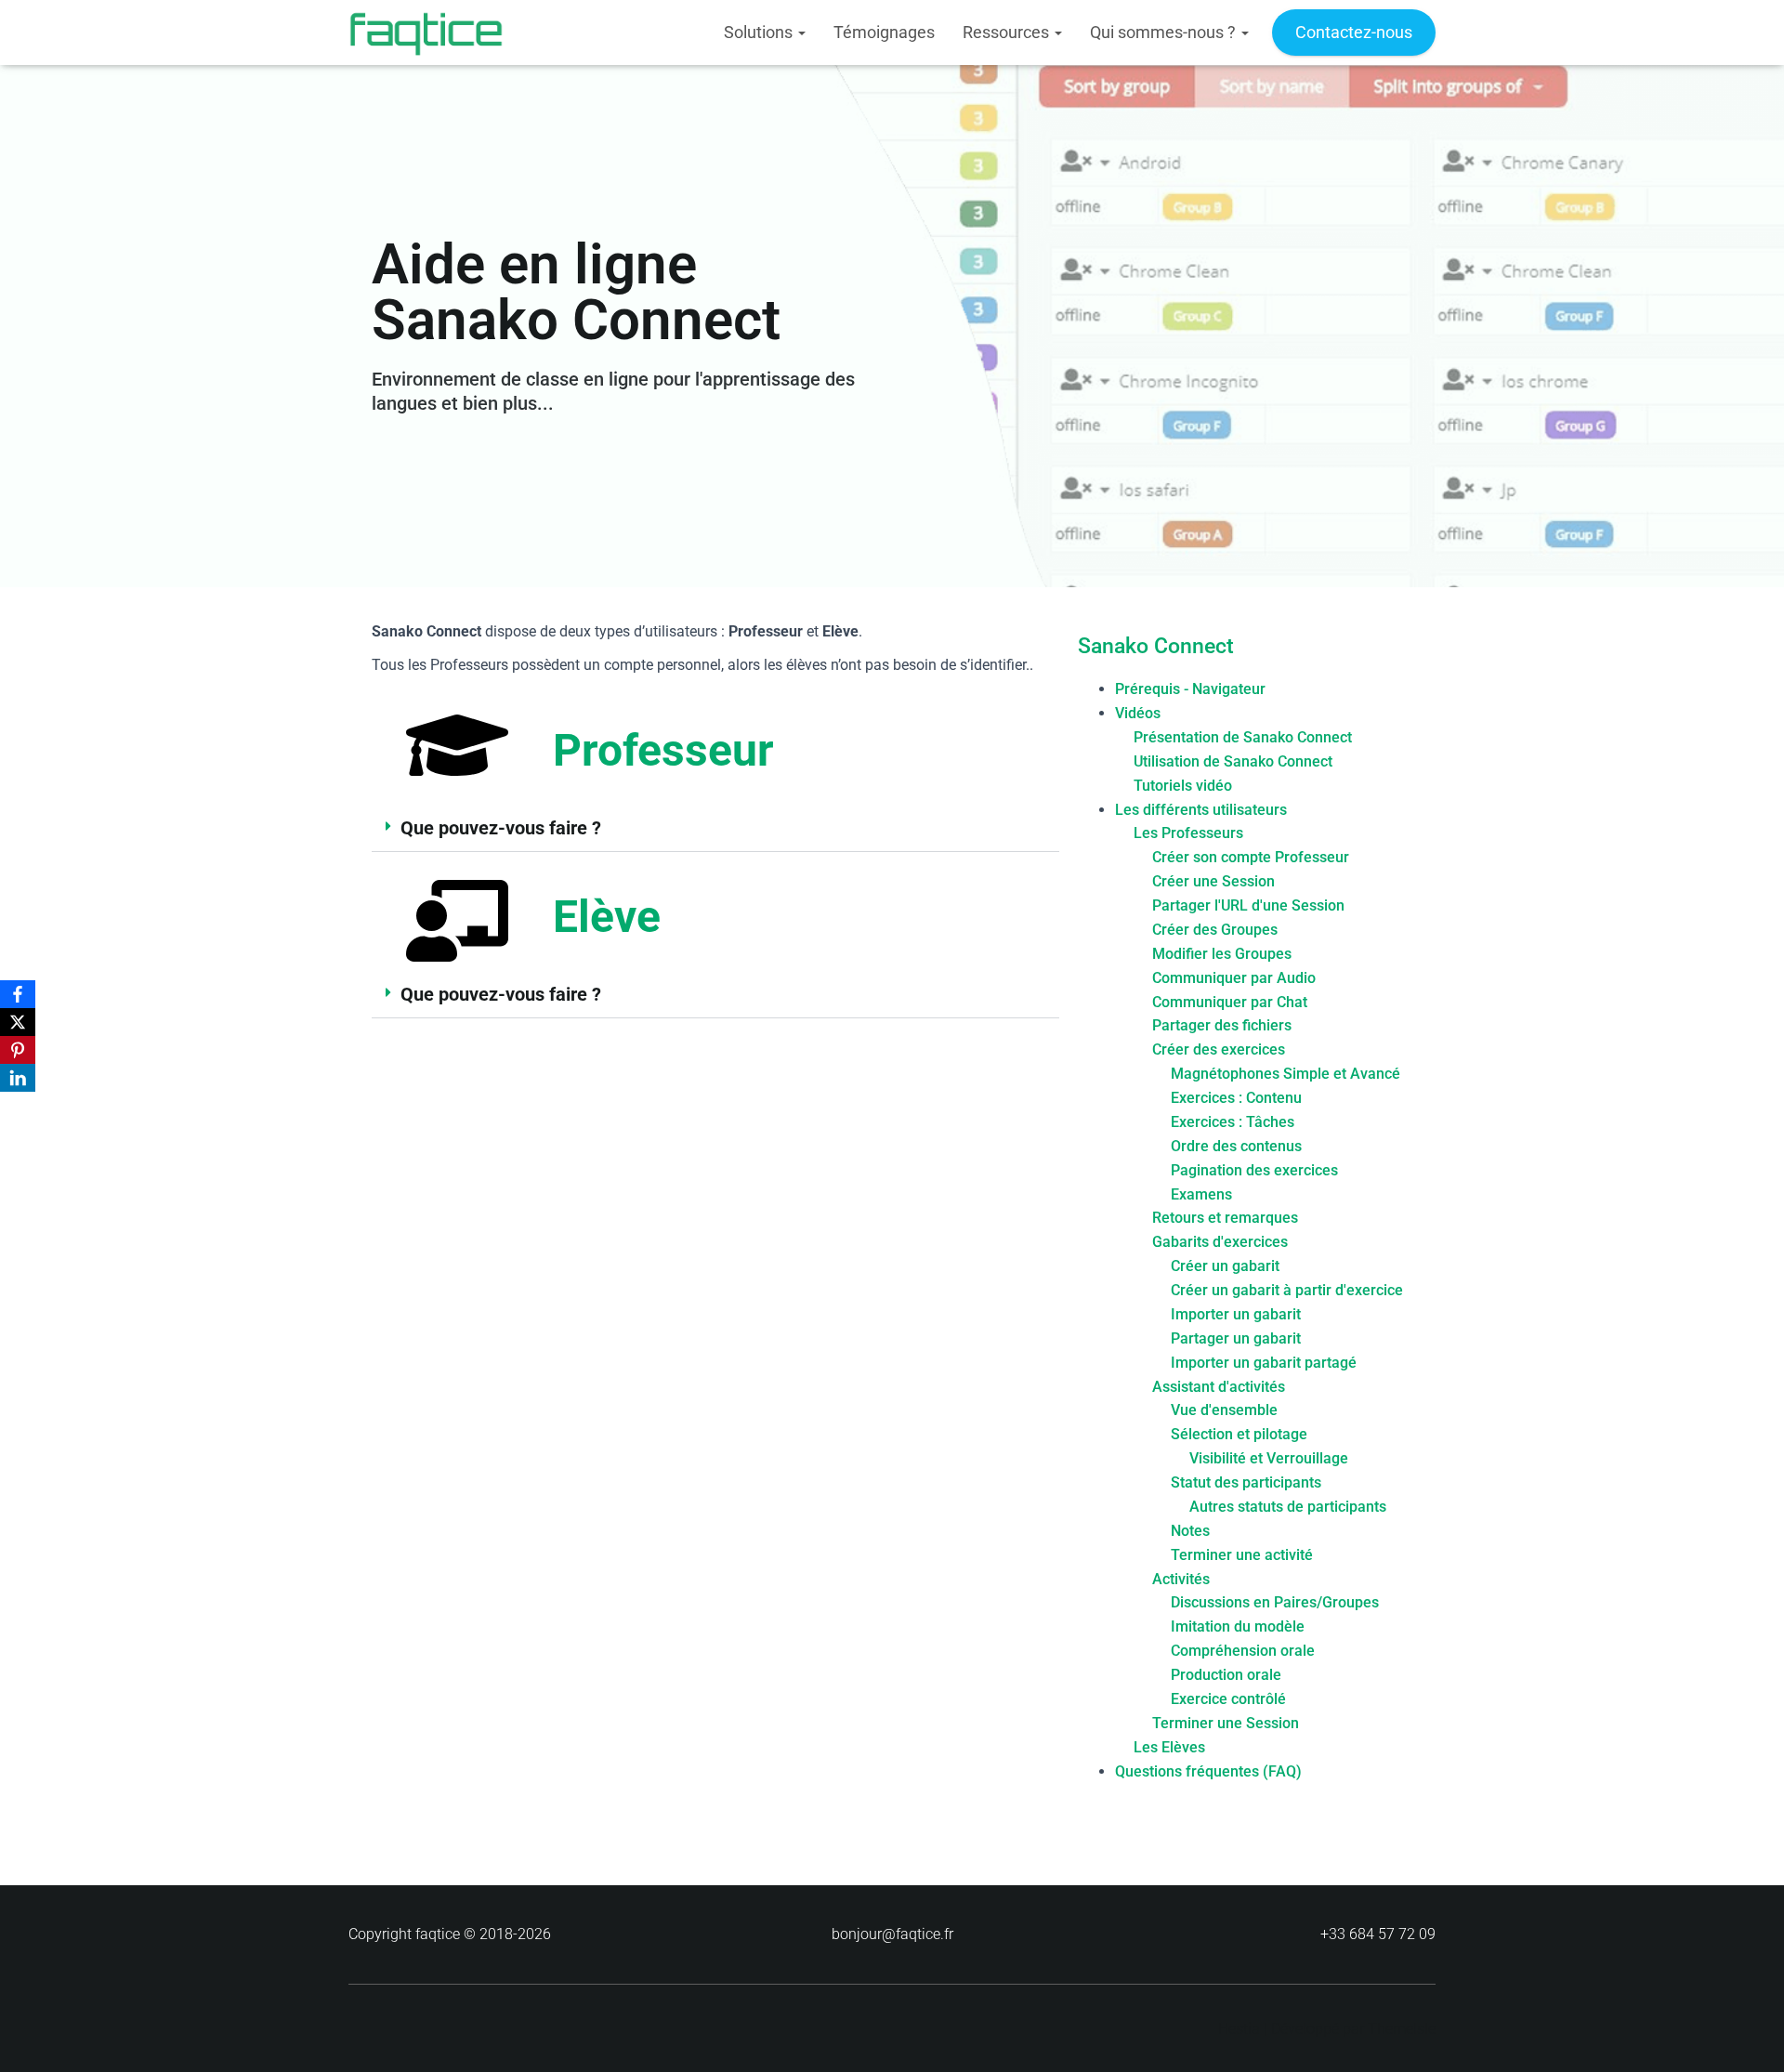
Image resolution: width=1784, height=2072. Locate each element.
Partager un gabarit (1236, 1338)
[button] (715, 828)
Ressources (1008, 32)
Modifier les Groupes (1222, 954)
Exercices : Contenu (1236, 1098)
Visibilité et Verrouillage (1269, 1458)
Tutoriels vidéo (1183, 786)
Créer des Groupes (1215, 930)
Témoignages (884, 32)
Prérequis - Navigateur (1190, 689)
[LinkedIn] (18, 1078)
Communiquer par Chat (1230, 1002)
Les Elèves (1169, 1747)
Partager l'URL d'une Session (1248, 905)
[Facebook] (18, 994)
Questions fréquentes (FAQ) (1208, 1771)
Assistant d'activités (1219, 1387)
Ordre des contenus (1236, 1146)
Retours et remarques (1225, 1218)
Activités (1181, 1579)
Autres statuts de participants (1288, 1507)
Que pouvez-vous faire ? (501, 828)
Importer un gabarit (1236, 1314)
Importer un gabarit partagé (1264, 1363)
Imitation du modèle (1238, 1626)
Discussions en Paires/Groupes (1275, 1602)
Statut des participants (1246, 1482)
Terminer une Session (1226, 1723)
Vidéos (1138, 713)
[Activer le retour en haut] (1747, 2035)
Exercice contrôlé (1228, 1699)
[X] (18, 1022)
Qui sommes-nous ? (1165, 32)
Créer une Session (1213, 881)
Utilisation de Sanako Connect (1233, 761)
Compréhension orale (1243, 1651)
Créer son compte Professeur (1251, 857)
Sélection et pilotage (1239, 1434)
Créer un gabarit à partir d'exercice (1287, 1290)
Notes (1190, 1531)
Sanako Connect (1156, 646)
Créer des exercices (1219, 1049)
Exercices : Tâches (1233, 1122)
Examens (1201, 1194)
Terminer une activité (1242, 1555)
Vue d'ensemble (1224, 1410)
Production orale (1226, 1675)
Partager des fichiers (1222, 1025)
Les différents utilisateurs (1201, 810)
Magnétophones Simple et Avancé (1286, 1074)
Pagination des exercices (1254, 1170)
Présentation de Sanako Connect (1243, 737)
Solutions (760, 32)
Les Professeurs (1188, 833)
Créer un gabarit (1225, 1266)
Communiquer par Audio (1234, 978)
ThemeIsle (1402, 2029)
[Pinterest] (18, 1050)
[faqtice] (426, 33)
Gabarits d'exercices (1220, 1242)
